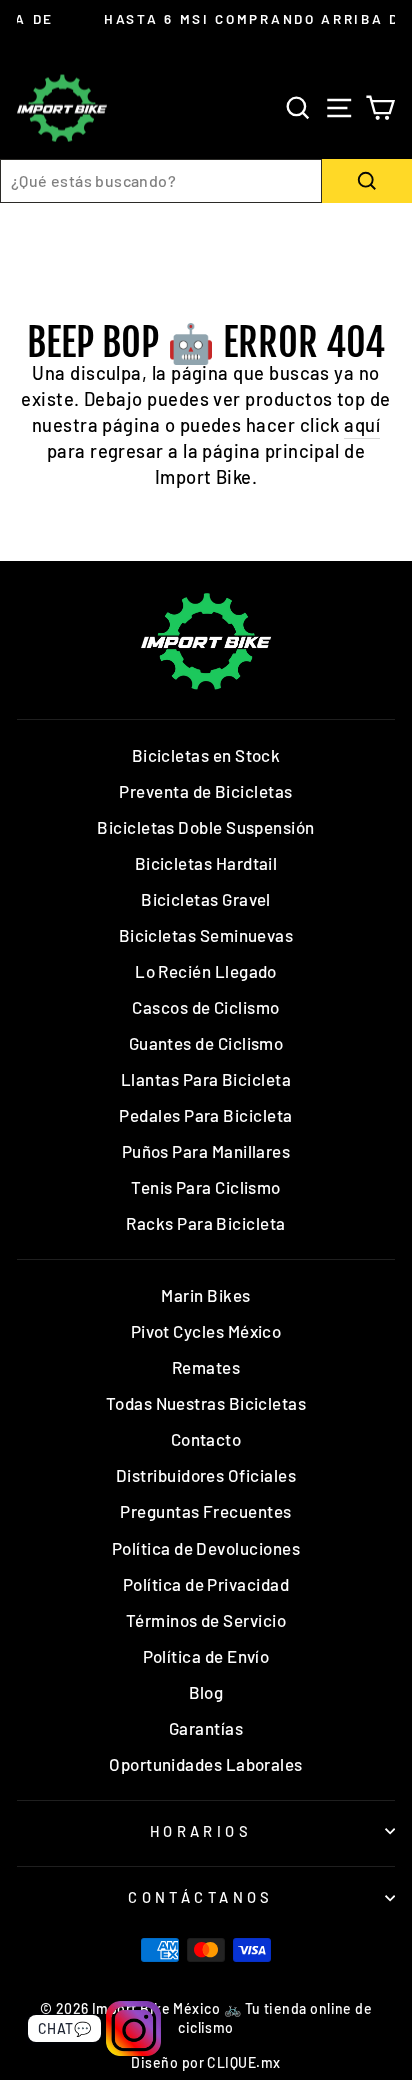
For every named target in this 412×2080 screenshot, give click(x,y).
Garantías (206, 1728)
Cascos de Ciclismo (205, 1007)
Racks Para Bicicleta (205, 1223)
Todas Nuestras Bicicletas (206, 1403)
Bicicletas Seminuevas (206, 935)
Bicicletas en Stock (206, 755)
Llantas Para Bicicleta (206, 1079)
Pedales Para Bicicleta (205, 1115)
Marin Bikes (205, 1295)
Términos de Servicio (206, 1620)
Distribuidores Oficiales (206, 1475)
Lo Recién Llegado (206, 971)
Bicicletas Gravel (206, 899)
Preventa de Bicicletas (205, 791)
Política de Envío (206, 1656)
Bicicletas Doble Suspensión (205, 827)
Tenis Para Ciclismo (206, 1187)
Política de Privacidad (206, 1584)
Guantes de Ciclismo (206, 1043)
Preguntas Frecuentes (205, 1511)
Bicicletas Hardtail (206, 863)
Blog (206, 1692)
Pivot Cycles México (206, 1331)
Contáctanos (201, 1897)
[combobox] (161, 181)
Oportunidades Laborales (206, 1764)
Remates (206, 1367)
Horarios (201, 1831)
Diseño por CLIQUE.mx (205, 2062)
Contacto (206, 1439)
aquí (362, 425)
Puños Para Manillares (206, 1151)
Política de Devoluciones (206, 1548)
